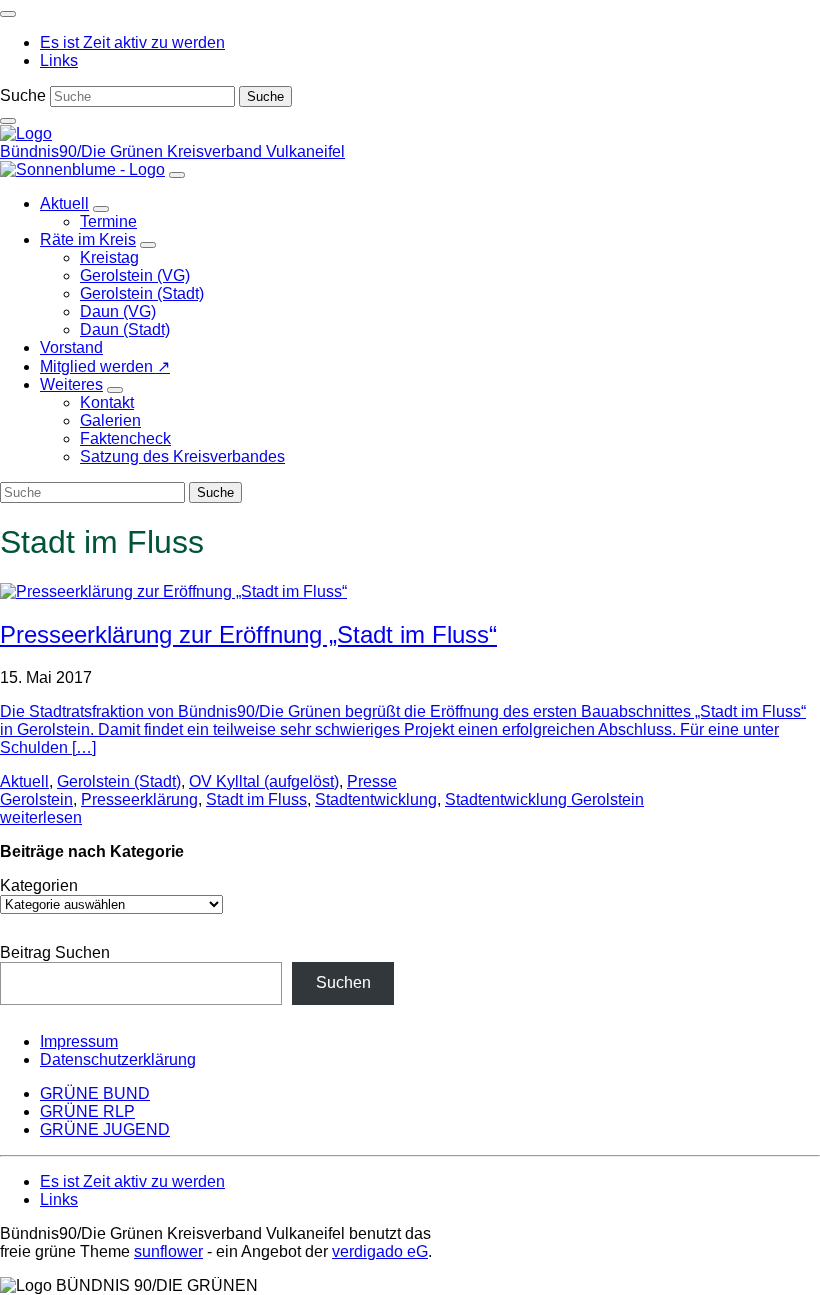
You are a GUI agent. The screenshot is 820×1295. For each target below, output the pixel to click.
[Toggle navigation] (8, 14)
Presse (372, 781)
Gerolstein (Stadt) (119, 781)
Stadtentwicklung (376, 799)
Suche (23, 95)
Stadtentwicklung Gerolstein (544, 799)
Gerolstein (36, 799)
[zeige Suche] (8, 121)
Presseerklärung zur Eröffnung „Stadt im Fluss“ (248, 634)
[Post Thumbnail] (173, 591)
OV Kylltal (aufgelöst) (264, 781)
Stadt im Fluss (256, 799)
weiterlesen (41, 817)
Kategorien (39, 885)
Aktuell (24, 781)
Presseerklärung (139, 799)
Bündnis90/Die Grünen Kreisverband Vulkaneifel (172, 151)
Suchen (343, 982)
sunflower (168, 1251)
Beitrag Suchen (55, 952)
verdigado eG (380, 1251)
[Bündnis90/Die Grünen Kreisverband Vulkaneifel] (26, 133)
